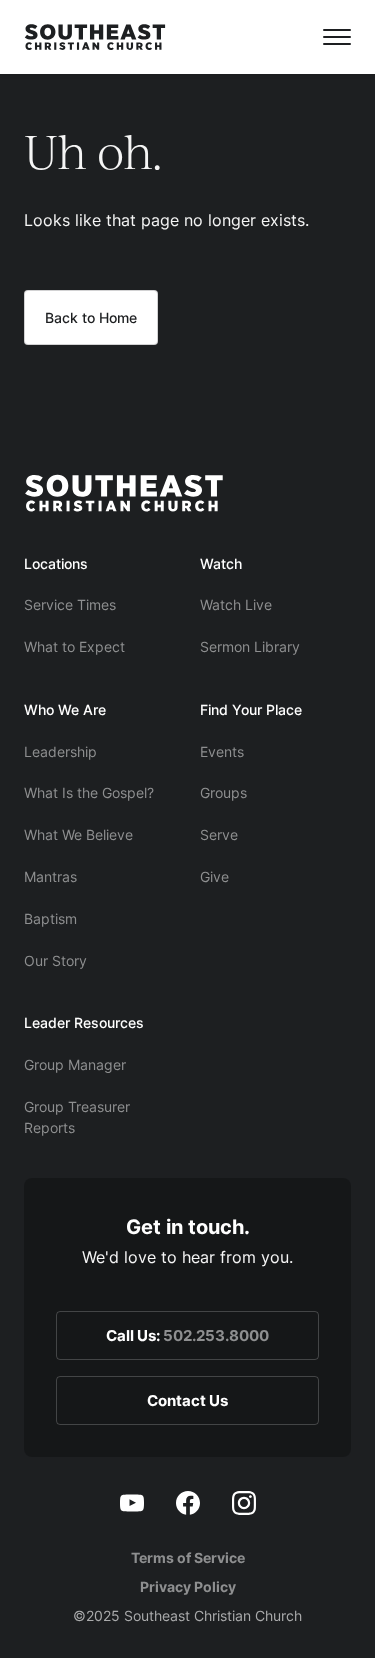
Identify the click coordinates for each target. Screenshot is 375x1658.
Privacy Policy (188, 1586)
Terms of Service (188, 1557)
